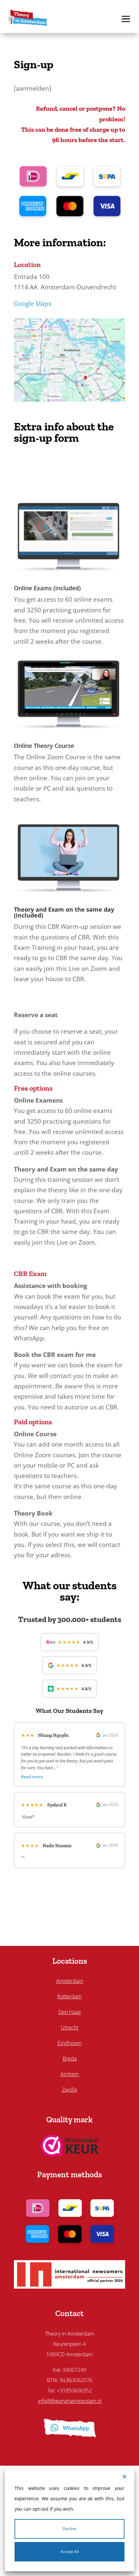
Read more (32, 1777)
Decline (69, 2529)
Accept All (70, 2552)
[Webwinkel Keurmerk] (70, 2154)
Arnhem (70, 2074)
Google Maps (33, 304)
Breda (70, 2059)
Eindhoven (70, 2043)
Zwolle (70, 2090)
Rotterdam (69, 1996)
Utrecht (69, 2027)
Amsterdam (70, 1981)
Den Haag (70, 2012)
